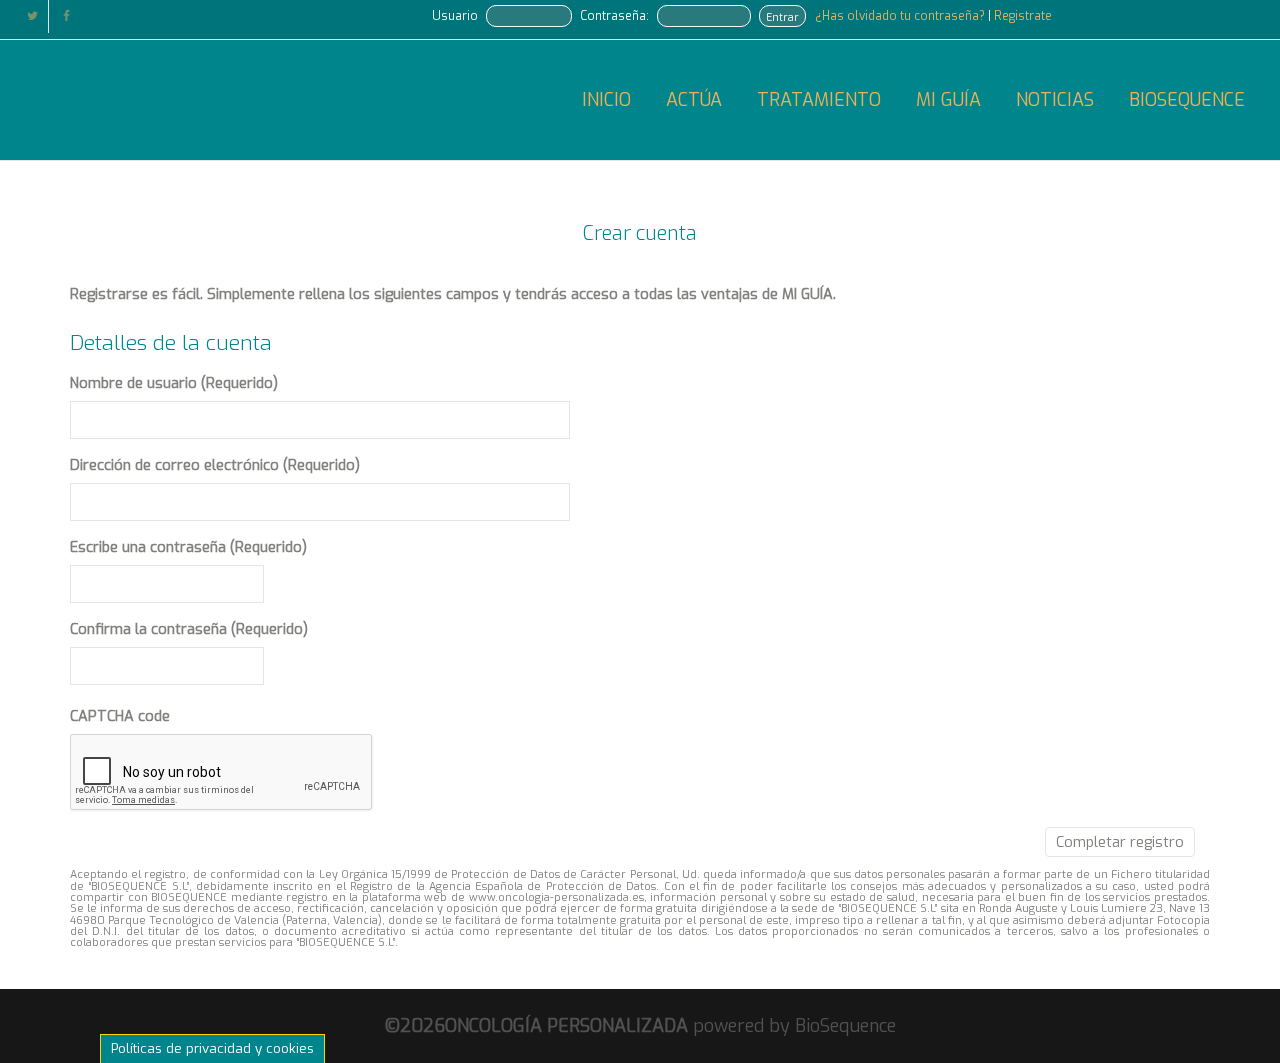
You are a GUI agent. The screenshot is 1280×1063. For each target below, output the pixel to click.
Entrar (782, 17)
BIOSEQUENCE (1187, 100)
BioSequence (845, 1026)
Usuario (455, 16)
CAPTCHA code (120, 716)
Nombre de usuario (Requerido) (174, 383)
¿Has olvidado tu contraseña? (901, 16)
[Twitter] (32, 16)
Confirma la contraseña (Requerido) (189, 629)
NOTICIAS (1055, 100)
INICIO (606, 100)
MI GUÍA (948, 100)
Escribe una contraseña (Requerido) (188, 547)
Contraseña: (614, 16)
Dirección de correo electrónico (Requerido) (215, 465)
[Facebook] (66, 16)
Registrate (1023, 16)
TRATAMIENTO (819, 100)
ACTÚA (694, 100)
